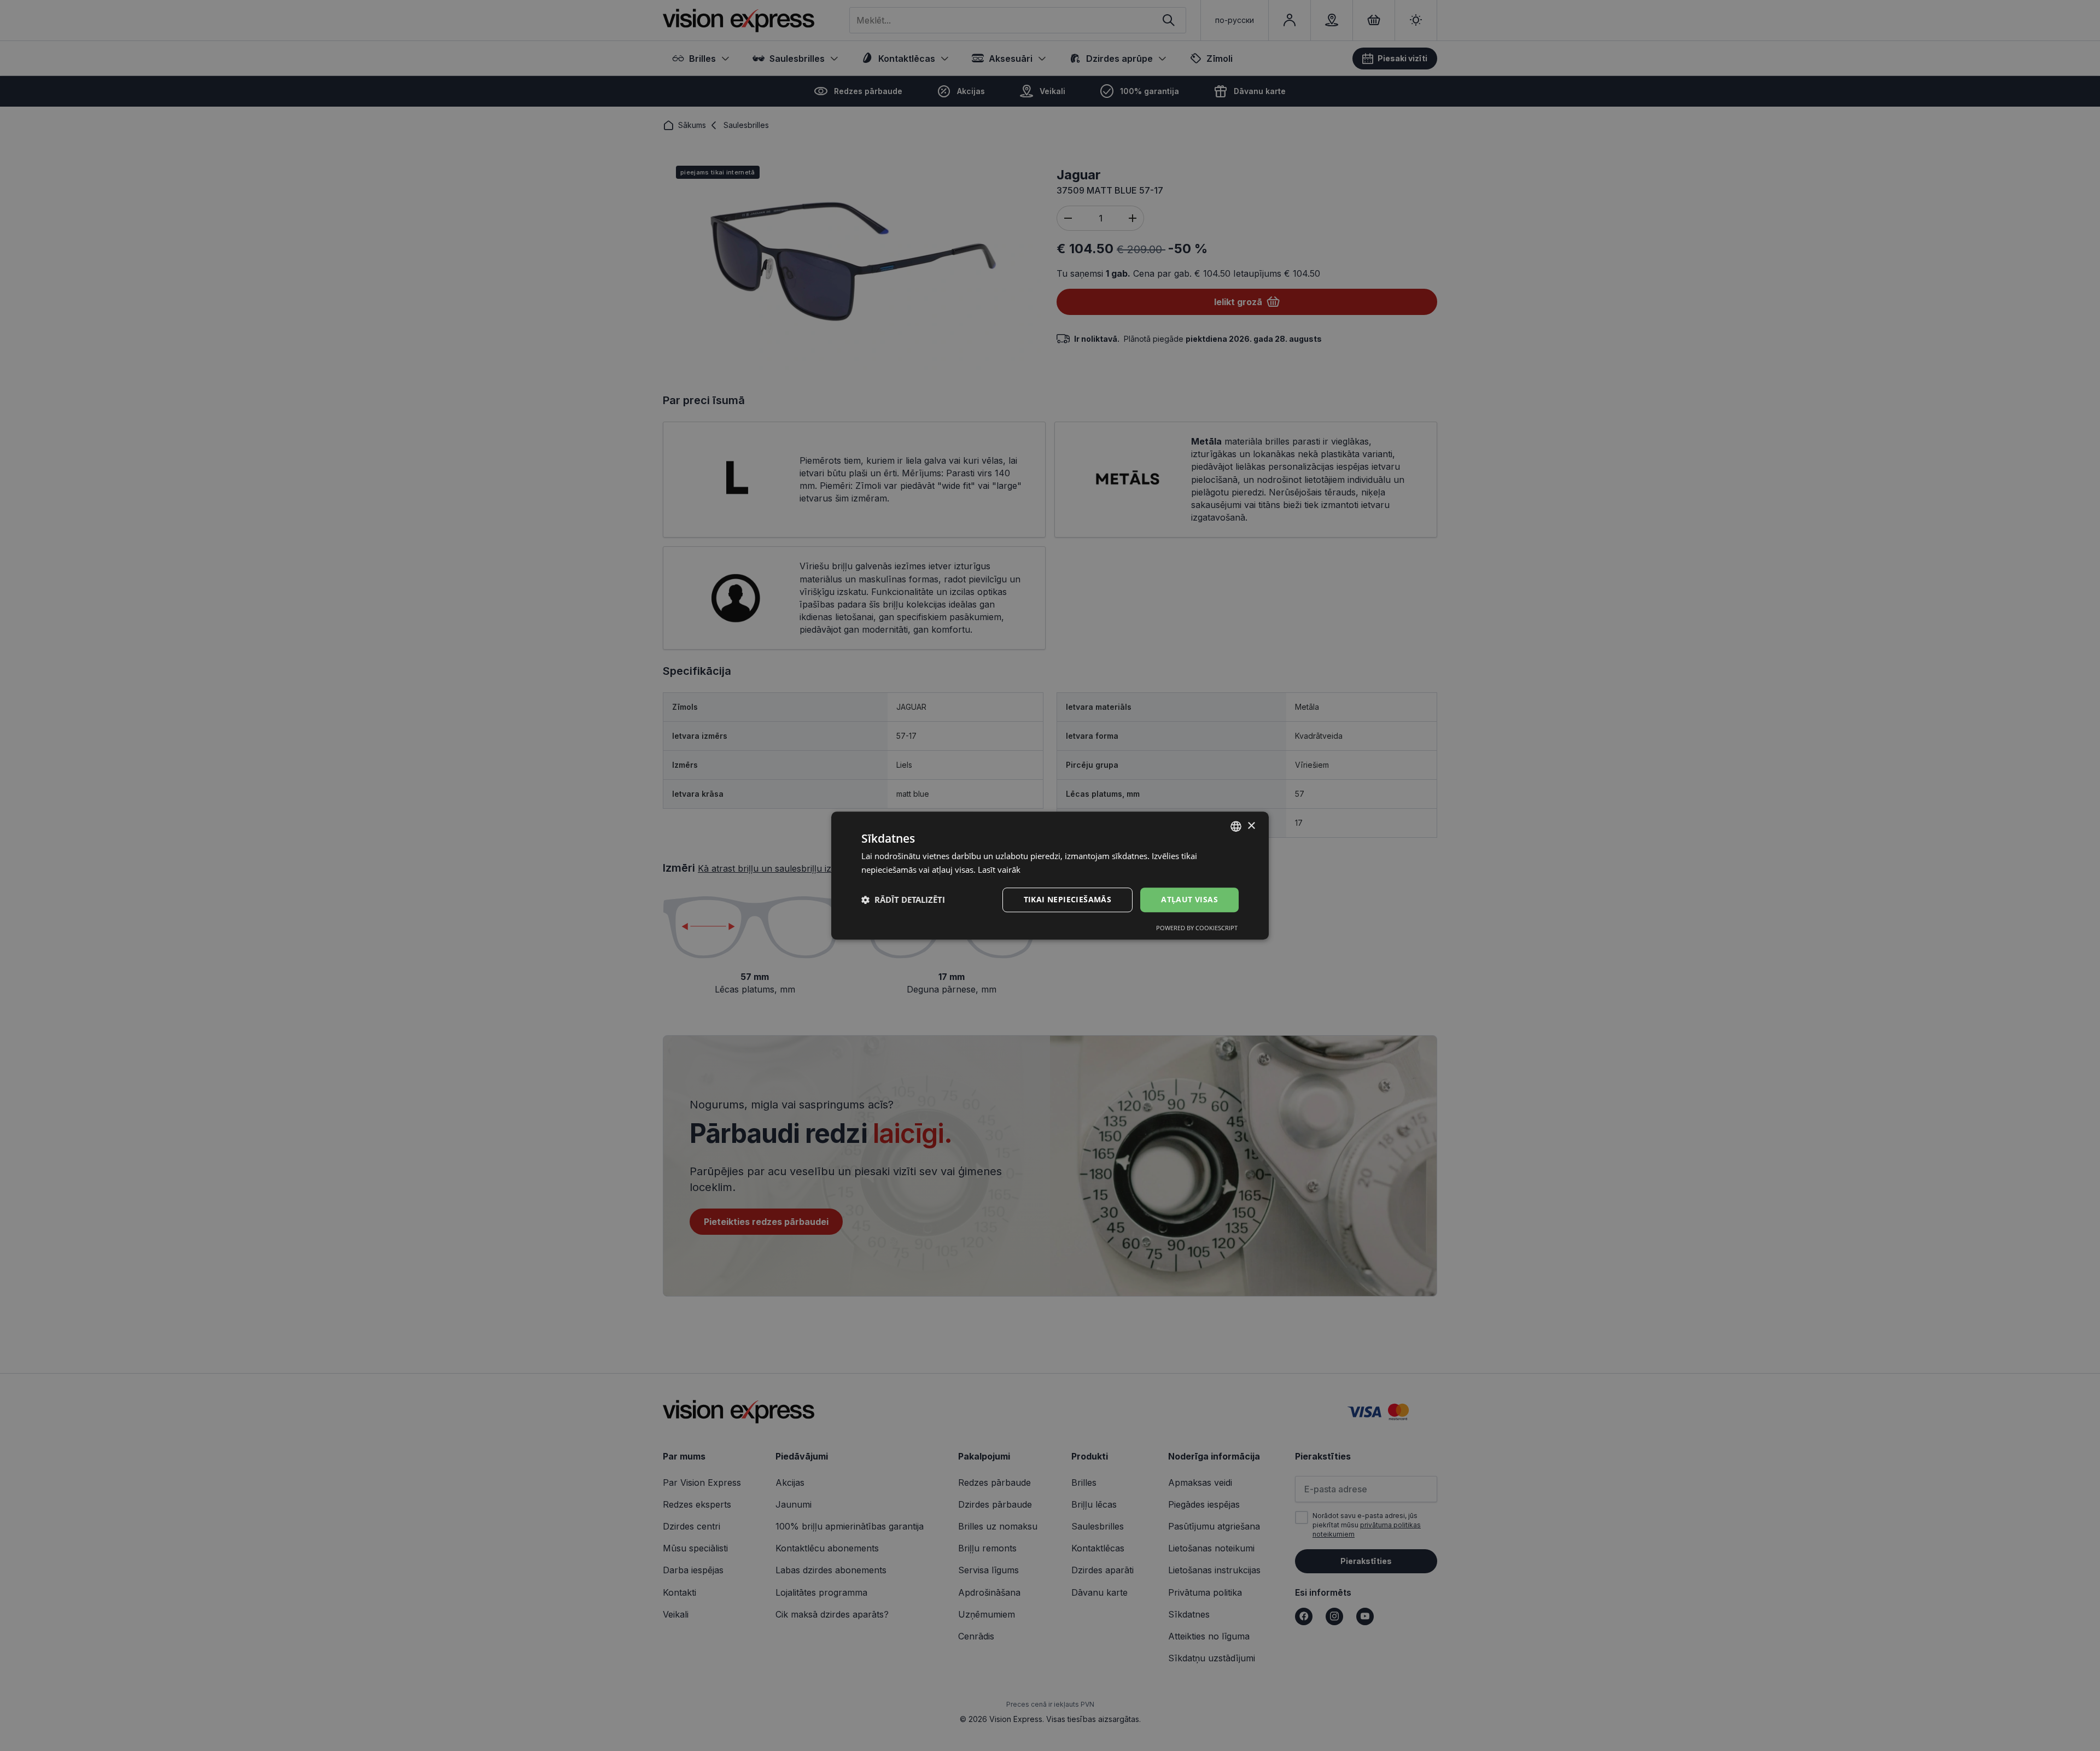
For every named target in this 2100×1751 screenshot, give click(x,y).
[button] (903, 900)
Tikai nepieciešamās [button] (1068, 899)
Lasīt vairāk (999, 869)
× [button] (1251, 826)
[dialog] (1050, 875)
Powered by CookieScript (1197, 928)
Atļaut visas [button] (1189, 899)
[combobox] (1236, 826)
